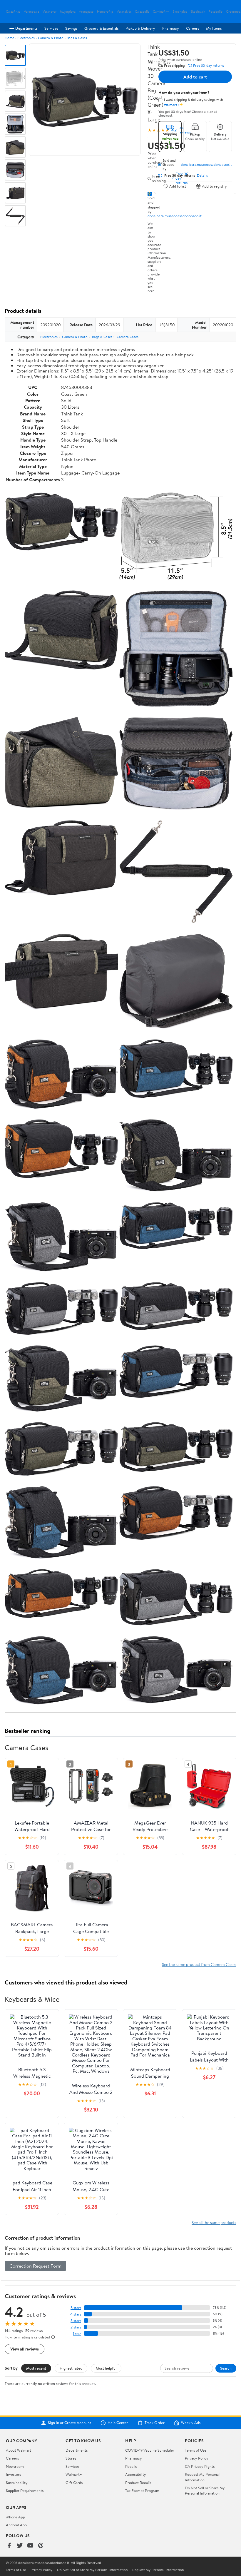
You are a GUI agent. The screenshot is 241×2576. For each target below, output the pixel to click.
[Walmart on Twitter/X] (20, 2546)
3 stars (76, 2321)
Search (226, 2368)
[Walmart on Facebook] (9, 2546)
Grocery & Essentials (101, 28)
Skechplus (180, 12)
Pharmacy (171, 28)
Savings (71, 28)
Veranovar (50, 12)
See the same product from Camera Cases (199, 1964)
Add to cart (195, 77)
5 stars (76, 2308)
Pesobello (216, 12)
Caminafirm (161, 12)
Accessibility (136, 2474)
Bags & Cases (77, 38)
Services (51, 28)
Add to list (178, 186)
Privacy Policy (197, 2458)
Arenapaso (86, 12)
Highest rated (71, 2368)
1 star (77, 2334)
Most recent (36, 2368)
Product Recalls (138, 2483)
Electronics (26, 38)
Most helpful (106, 2368)
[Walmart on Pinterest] (41, 2546)
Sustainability (17, 2483)
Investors (13, 2474)
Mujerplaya (68, 12)
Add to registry (214, 186)
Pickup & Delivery (140, 28)
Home (9, 38)
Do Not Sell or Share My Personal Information (205, 2490)
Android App (16, 2525)
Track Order (155, 2423)
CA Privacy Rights (200, 2466)
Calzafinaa (13, 12)
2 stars (76, 2327)
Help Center (118, 2423)
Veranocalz (31, 12)
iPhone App (15, 2517)
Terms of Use (196, 2450)
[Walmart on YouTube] (30, 2546)
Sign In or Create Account (70, 2423)
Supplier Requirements (25, 2490)
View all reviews (25, 2349)
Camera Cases (128, 337)
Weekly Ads (191, 2423)
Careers (193, 28)
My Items (214, 28)
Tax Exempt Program (142, 2490)
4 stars (76, 2314)
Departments (26, 28)
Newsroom (15, 2466)
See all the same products (214, 2222)
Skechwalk (198, 12)
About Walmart (19, 2450)
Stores (71, 2458)
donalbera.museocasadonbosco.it (175, 216)
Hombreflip (105, 12)
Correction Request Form (35, 2266)
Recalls (131, 2466)
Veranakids (124, 12)
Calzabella (142, 12)
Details (202, 176)
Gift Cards (74, 2483)
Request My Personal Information (202, 2477)
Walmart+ (74, 2474)
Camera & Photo (51, 38)
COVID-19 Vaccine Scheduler (150, 2450)
